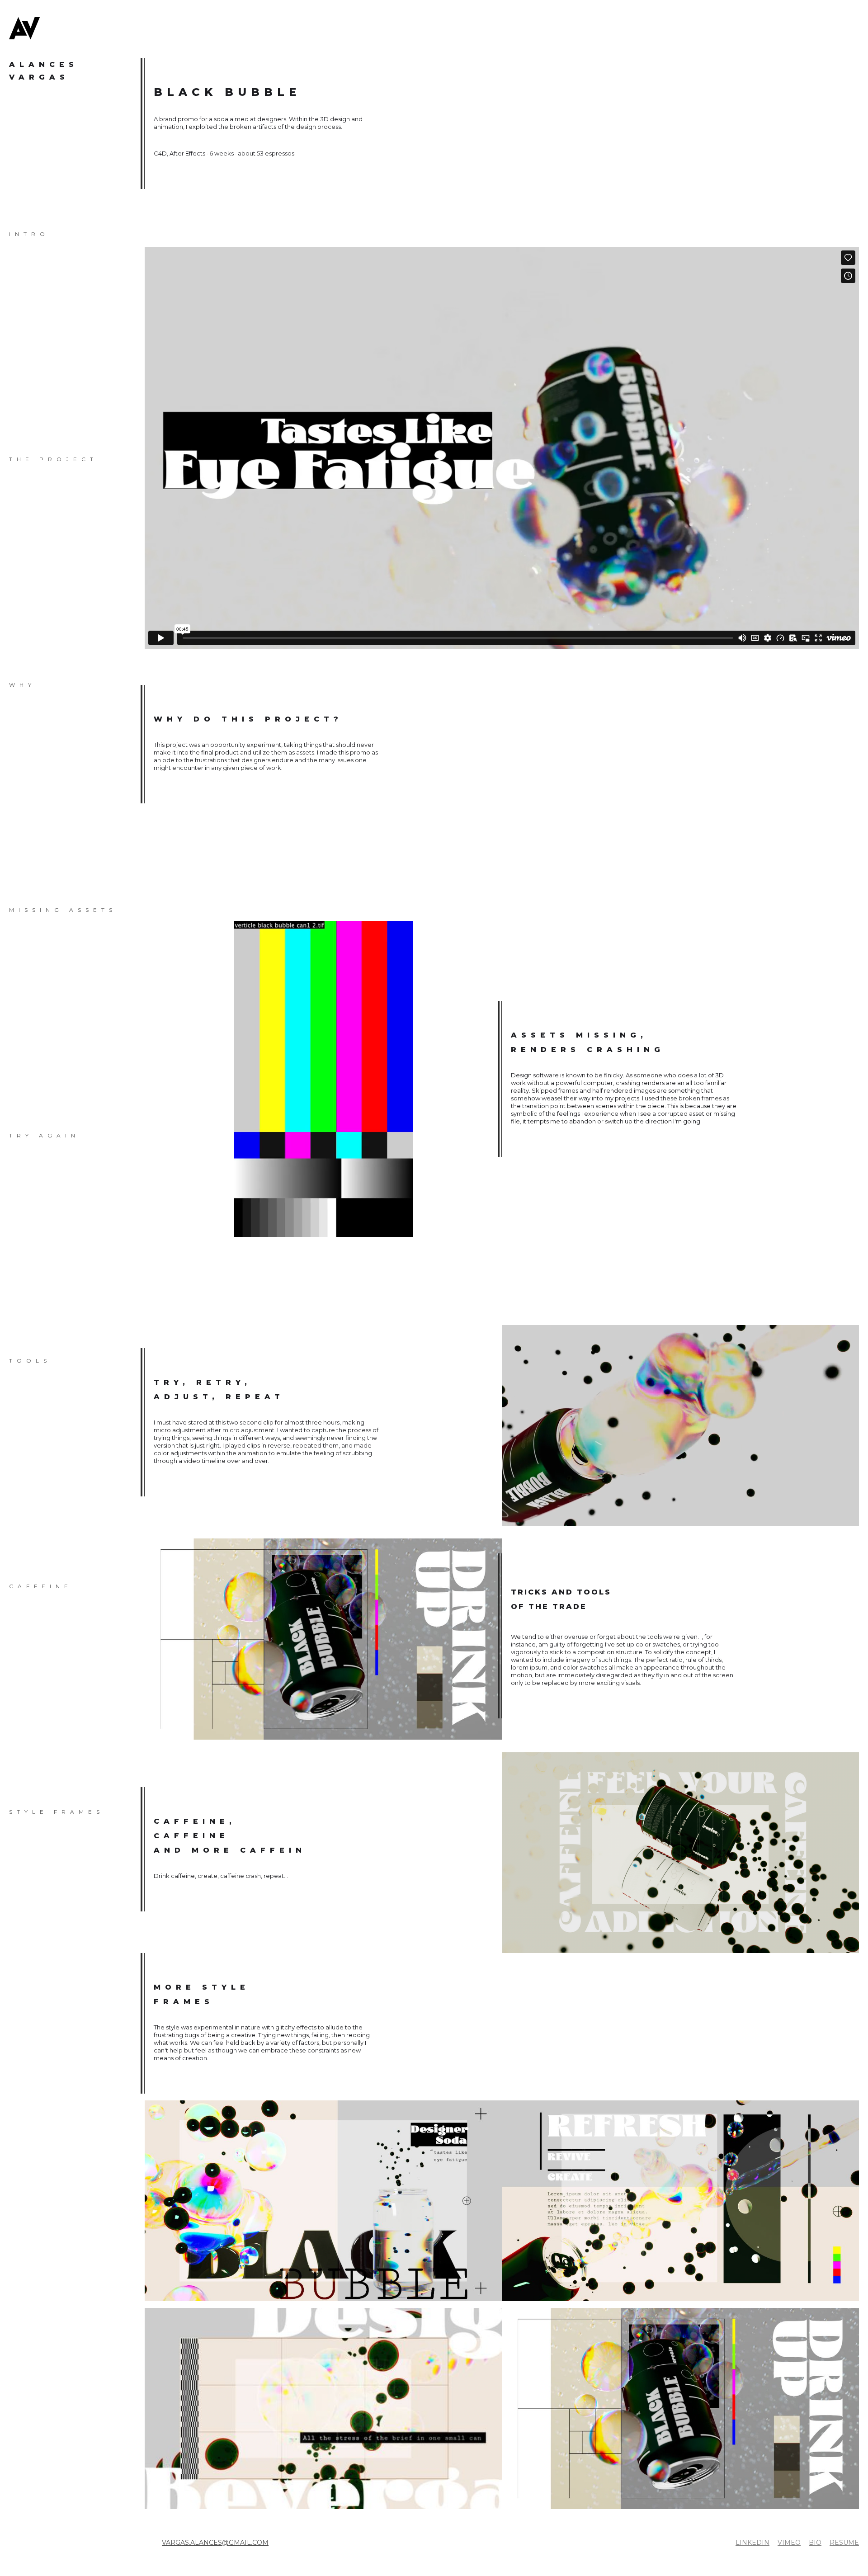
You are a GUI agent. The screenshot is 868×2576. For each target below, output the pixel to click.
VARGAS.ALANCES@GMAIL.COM (215, 2543)
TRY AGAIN (27, 1135)
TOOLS (27, 1361)
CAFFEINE (27, 1586)
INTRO (27, 234)
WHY (22, 685)
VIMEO (789, 2543)
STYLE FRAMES (27, 1812)
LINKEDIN (752, 2543)
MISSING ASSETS (27, 910)
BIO (815, 2543)
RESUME (844, 2543)
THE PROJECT (27, 459)
